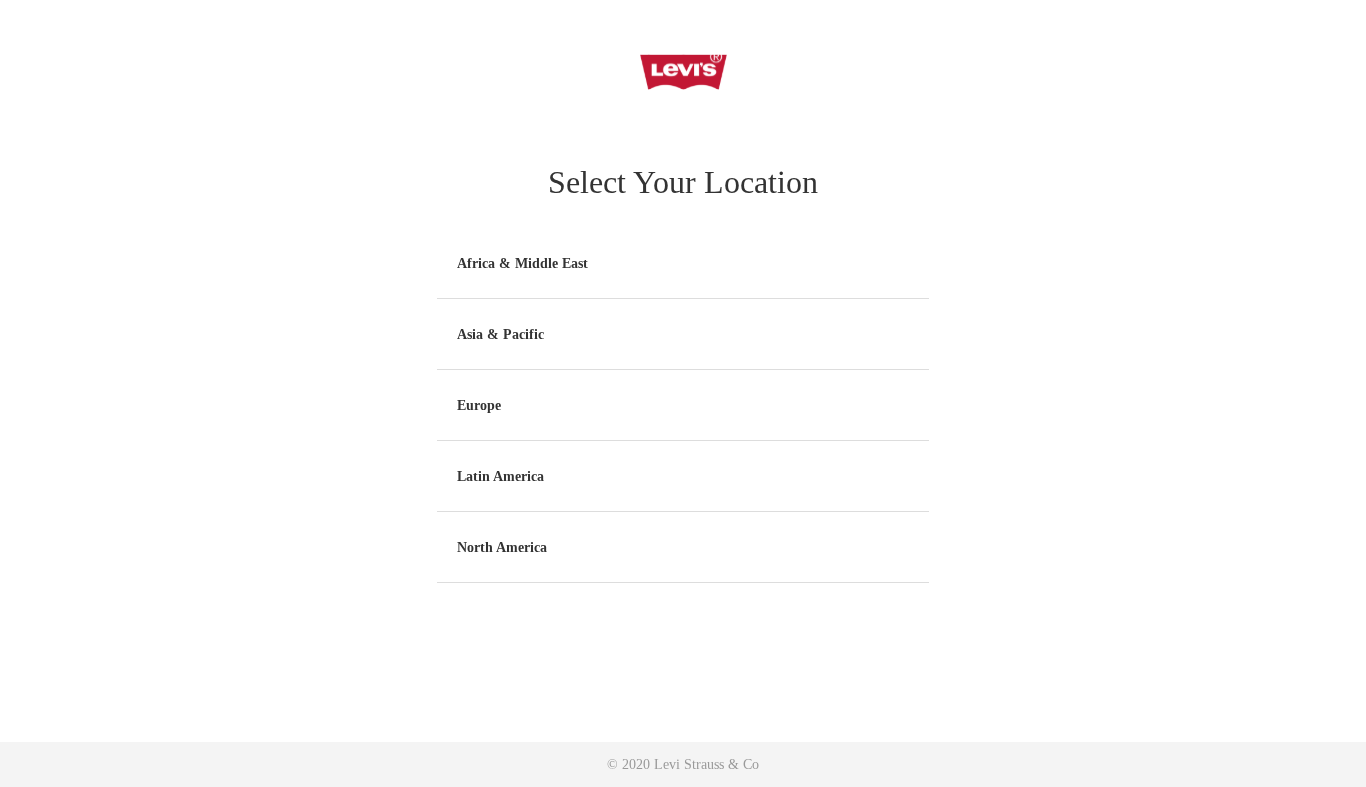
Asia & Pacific (500, 334)
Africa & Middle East (522, 263)
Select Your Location (683, 182)
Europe (479, 405)
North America (502, 547)
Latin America (500, 476)
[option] (683, 263)
